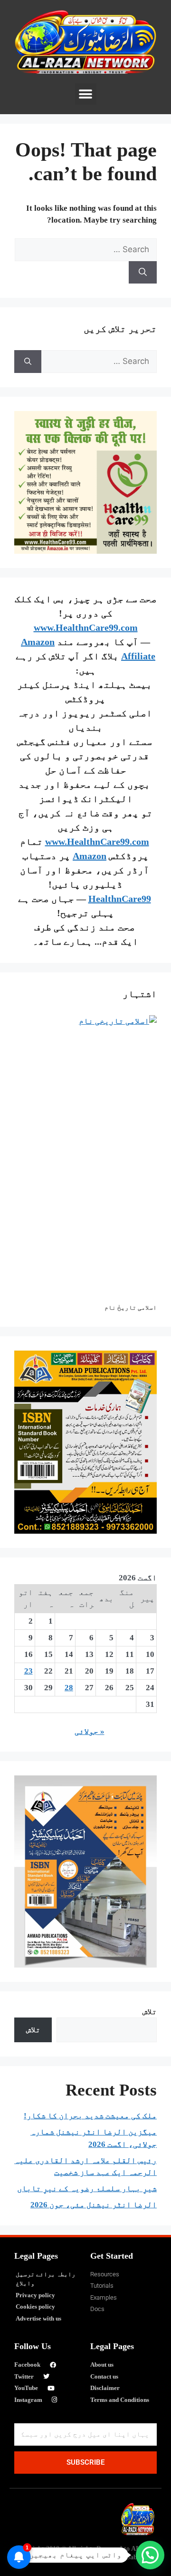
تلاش (150, 2012)
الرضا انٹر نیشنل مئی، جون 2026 (94, 2205)
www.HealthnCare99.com (86, 627)
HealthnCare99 (120, 899)
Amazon (90, 856)
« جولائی (90, 1731)
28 (69, 1688)
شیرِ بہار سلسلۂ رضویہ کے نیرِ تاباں (87, 2189)
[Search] (143, 273)
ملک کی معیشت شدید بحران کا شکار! (90, 2116)
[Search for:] (86, 250)
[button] (86, 94)
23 (28, 1671)
